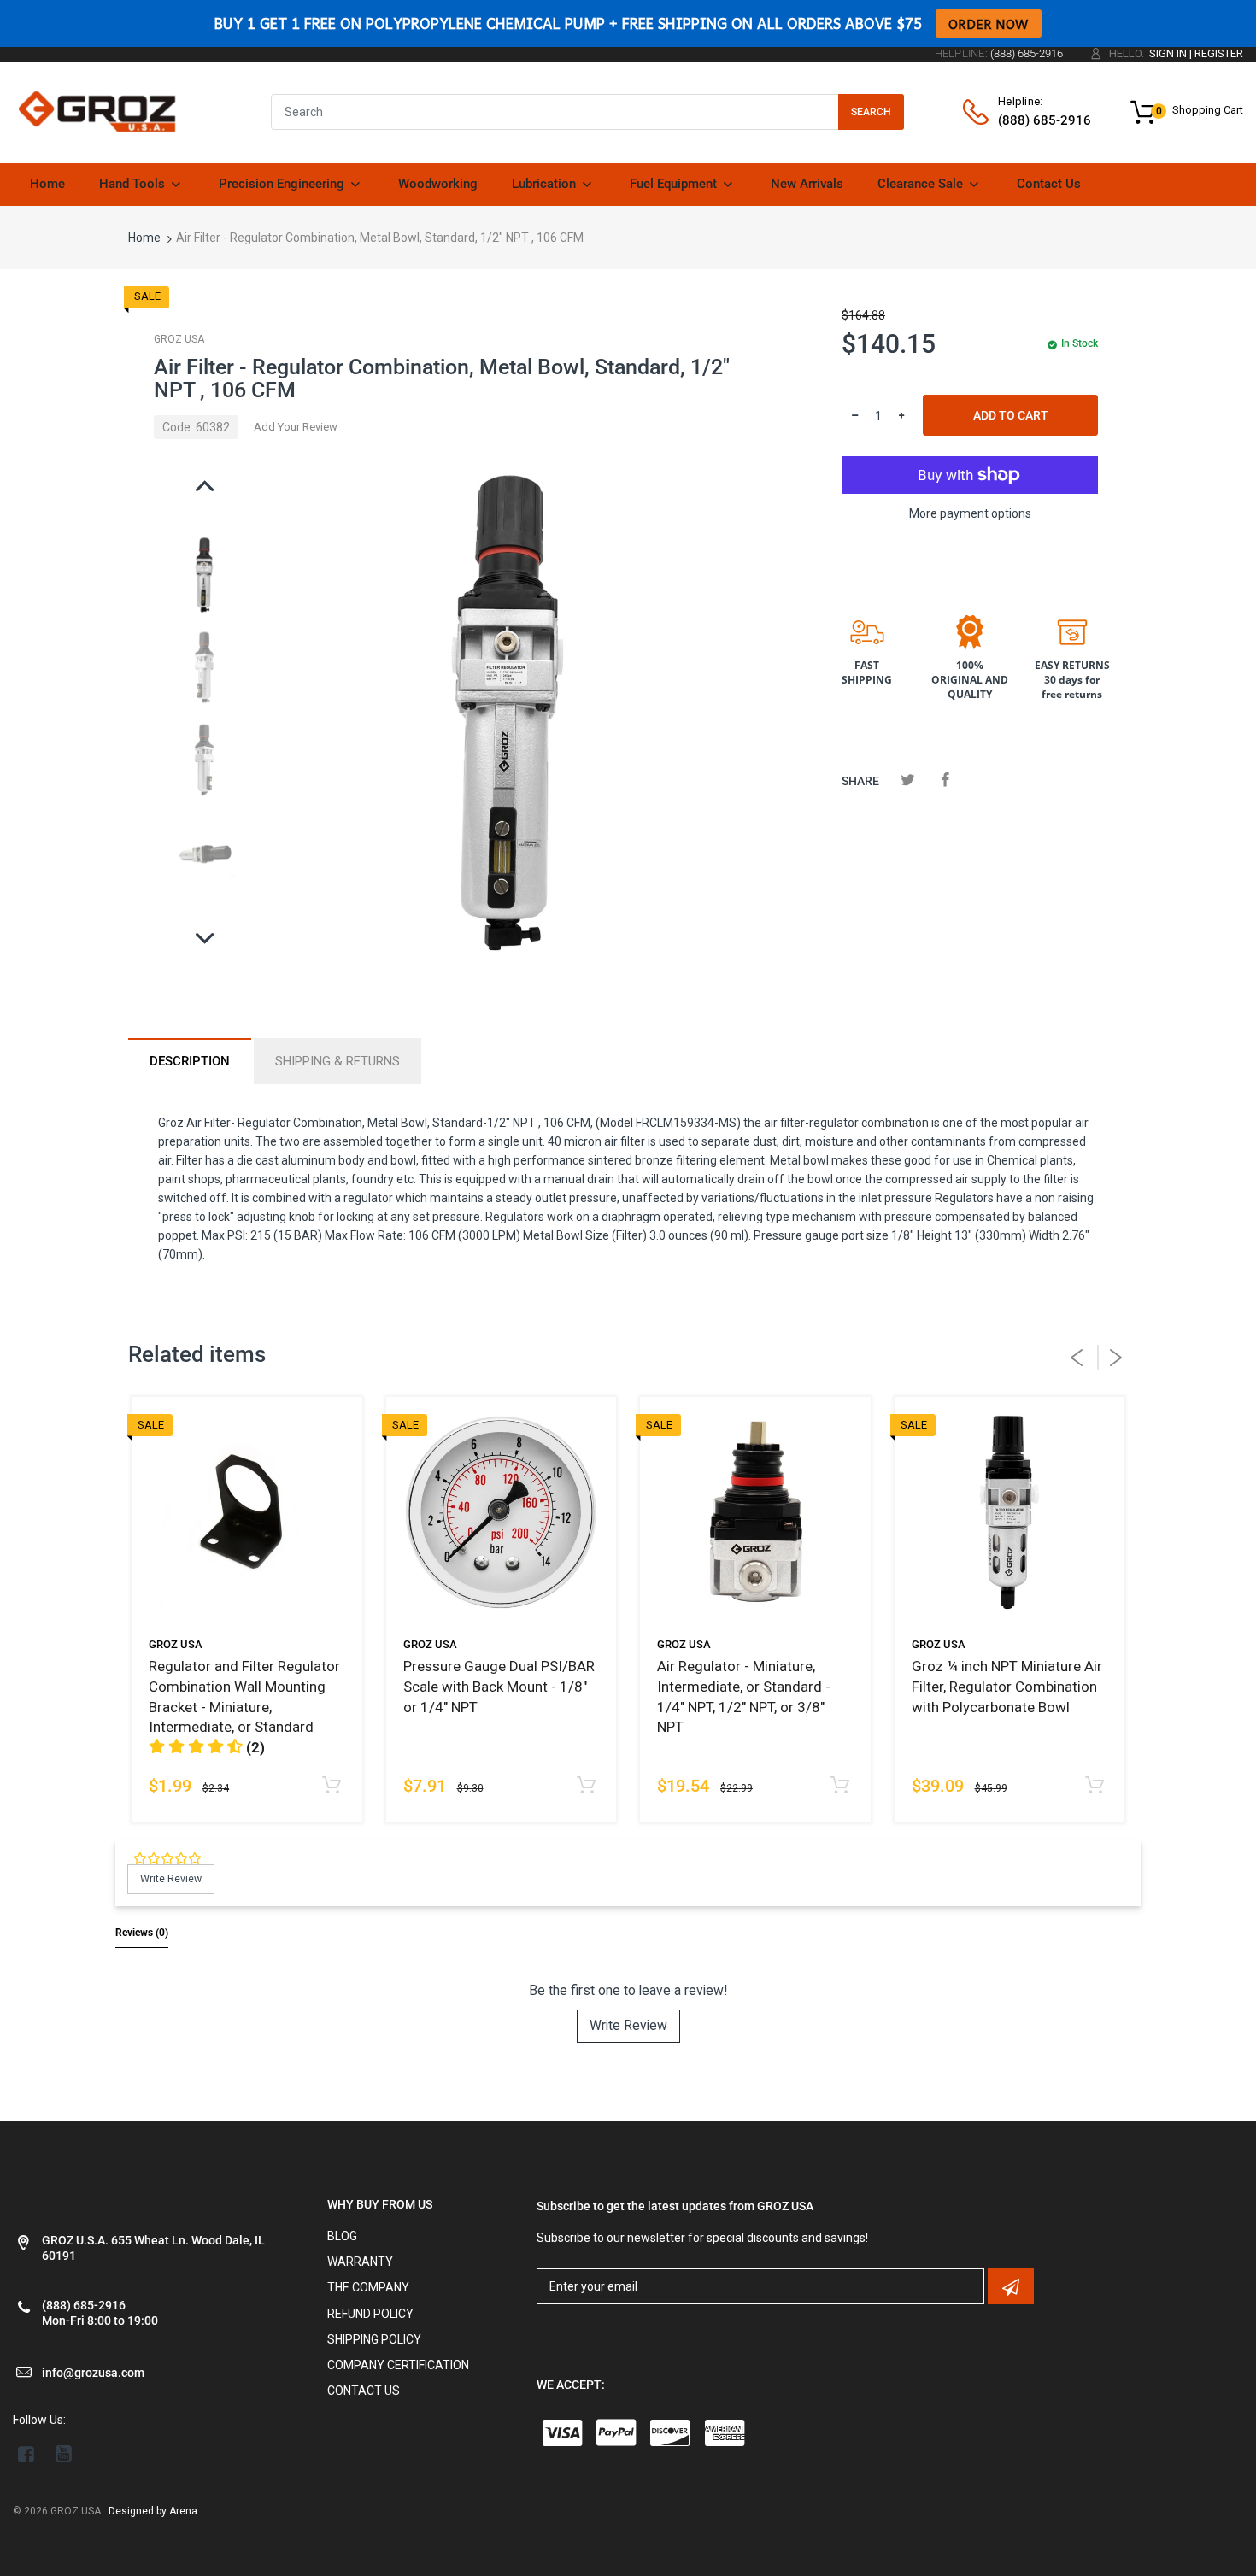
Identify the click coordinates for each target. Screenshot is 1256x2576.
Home (144, 238)
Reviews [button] (142, 1933)
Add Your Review (296, 427)
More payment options (970, 513)
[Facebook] (945, 780)
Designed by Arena (153, 2511)
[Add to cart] (1094, 1786)
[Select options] (332, 1786)
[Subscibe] (1011, 2286)
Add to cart (1011, 415)
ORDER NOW (989, 23)
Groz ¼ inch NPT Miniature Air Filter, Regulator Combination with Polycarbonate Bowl (1007, 1687)
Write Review (628, 2025)
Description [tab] (190, 1061)
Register (1219, 53)
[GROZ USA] (97, 111)
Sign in (1168, 53)
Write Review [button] (171, 1879)
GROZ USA (179, 339)
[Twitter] (908, 780)
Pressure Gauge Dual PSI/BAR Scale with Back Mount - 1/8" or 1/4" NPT (499, 1687)
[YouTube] (64, 2454)
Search (871, 112)
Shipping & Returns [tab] (337, 1061)
